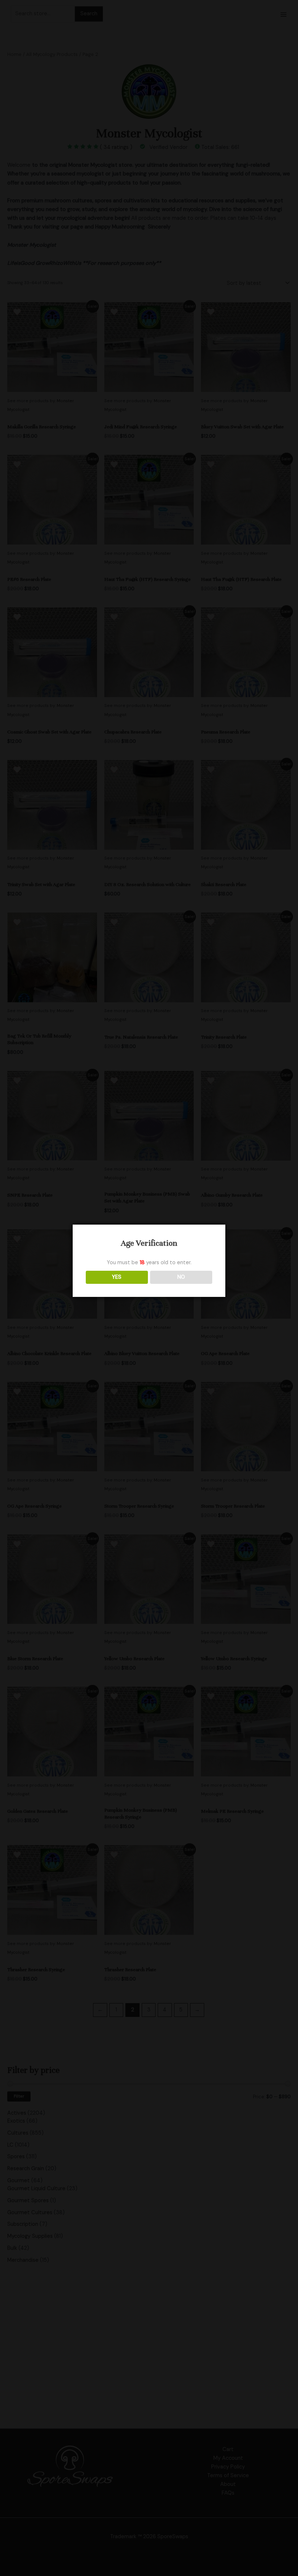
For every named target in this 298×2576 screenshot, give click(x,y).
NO (181, 1277)
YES (117, 1277)
